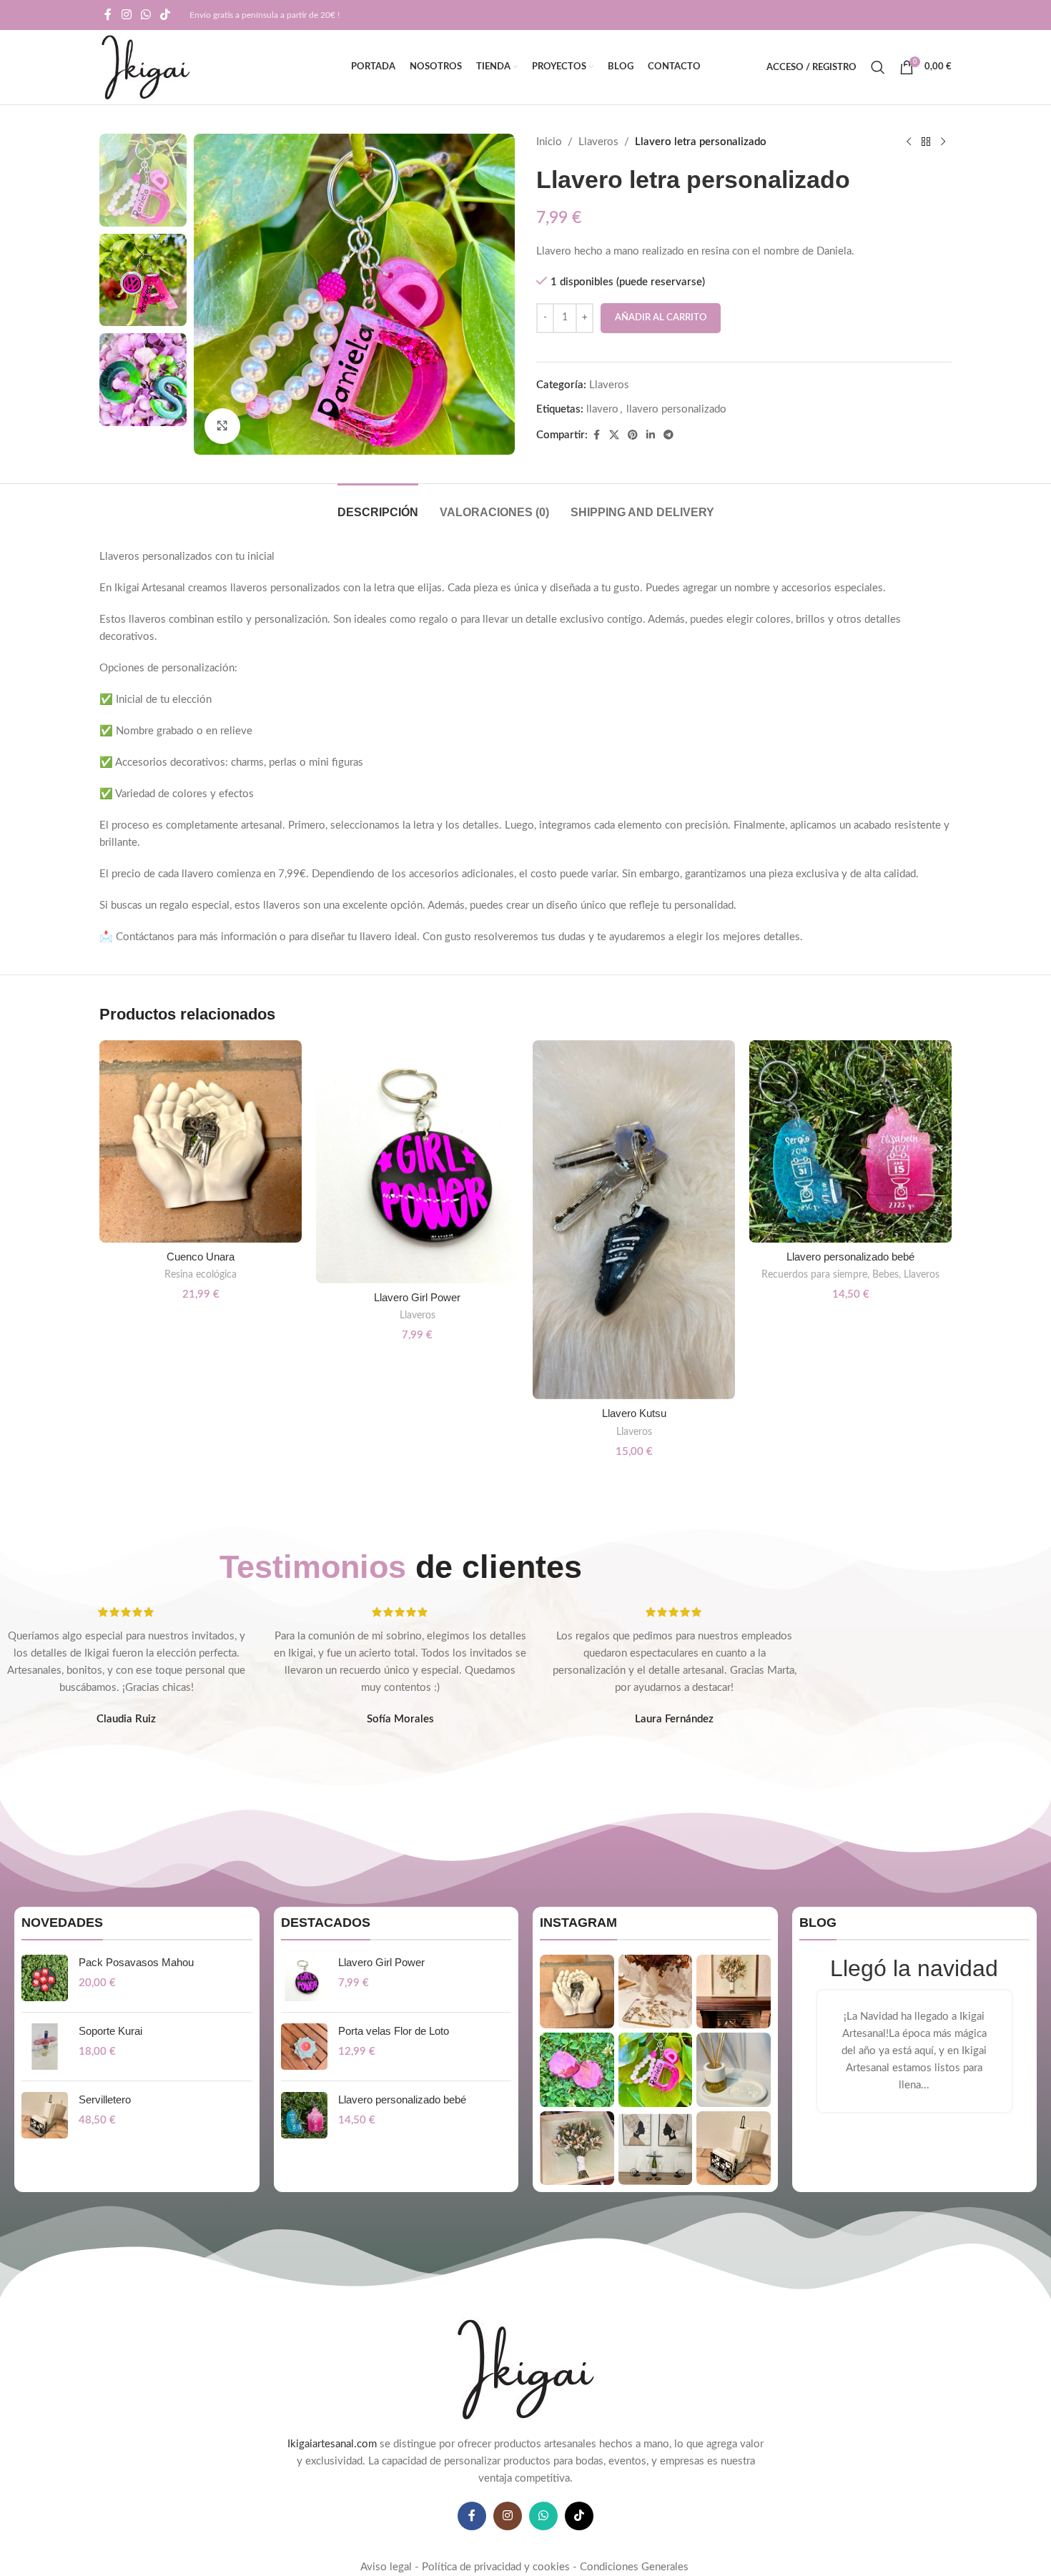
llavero (602, 409)
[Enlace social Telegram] (668, 435)
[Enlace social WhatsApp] (145, 15)
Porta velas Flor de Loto (394, 2031)
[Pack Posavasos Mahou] (45, 1978)
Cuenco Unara (201, 1257)
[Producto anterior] (909, 142)
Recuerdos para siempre (814, 1275)
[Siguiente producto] (943, 142)
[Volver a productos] (926, 142)
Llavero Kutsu (634, 1413)
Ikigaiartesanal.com (332, 2444)
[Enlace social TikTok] (166, 15)
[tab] (378, 505)
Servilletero (105, 2099)
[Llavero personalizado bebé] (850, 1141)
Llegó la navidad (914, 1968)
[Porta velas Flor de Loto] (304, 2047)
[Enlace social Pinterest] (633, 435)
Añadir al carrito (661, 318)
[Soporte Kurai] (45, 2047)
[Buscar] (878, 67)
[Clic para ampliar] (222, 426)
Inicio (549, 142)
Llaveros (598, 142)
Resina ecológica (201, 1275)
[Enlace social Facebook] (108, 15)
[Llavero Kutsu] (634, 1220)
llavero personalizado (676, 409)
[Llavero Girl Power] (417, 1162)
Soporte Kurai (110, 2031)
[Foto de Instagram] (577, 1992)
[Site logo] (145, 67)
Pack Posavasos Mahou (136, 1962)
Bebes (885, 1275)
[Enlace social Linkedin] (651, 435)
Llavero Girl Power (417, 1297)
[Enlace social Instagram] (126, 15)
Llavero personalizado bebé (850, 1257)
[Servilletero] (45, 2115)
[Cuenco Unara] (201, 1141)
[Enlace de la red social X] (614, 435)
